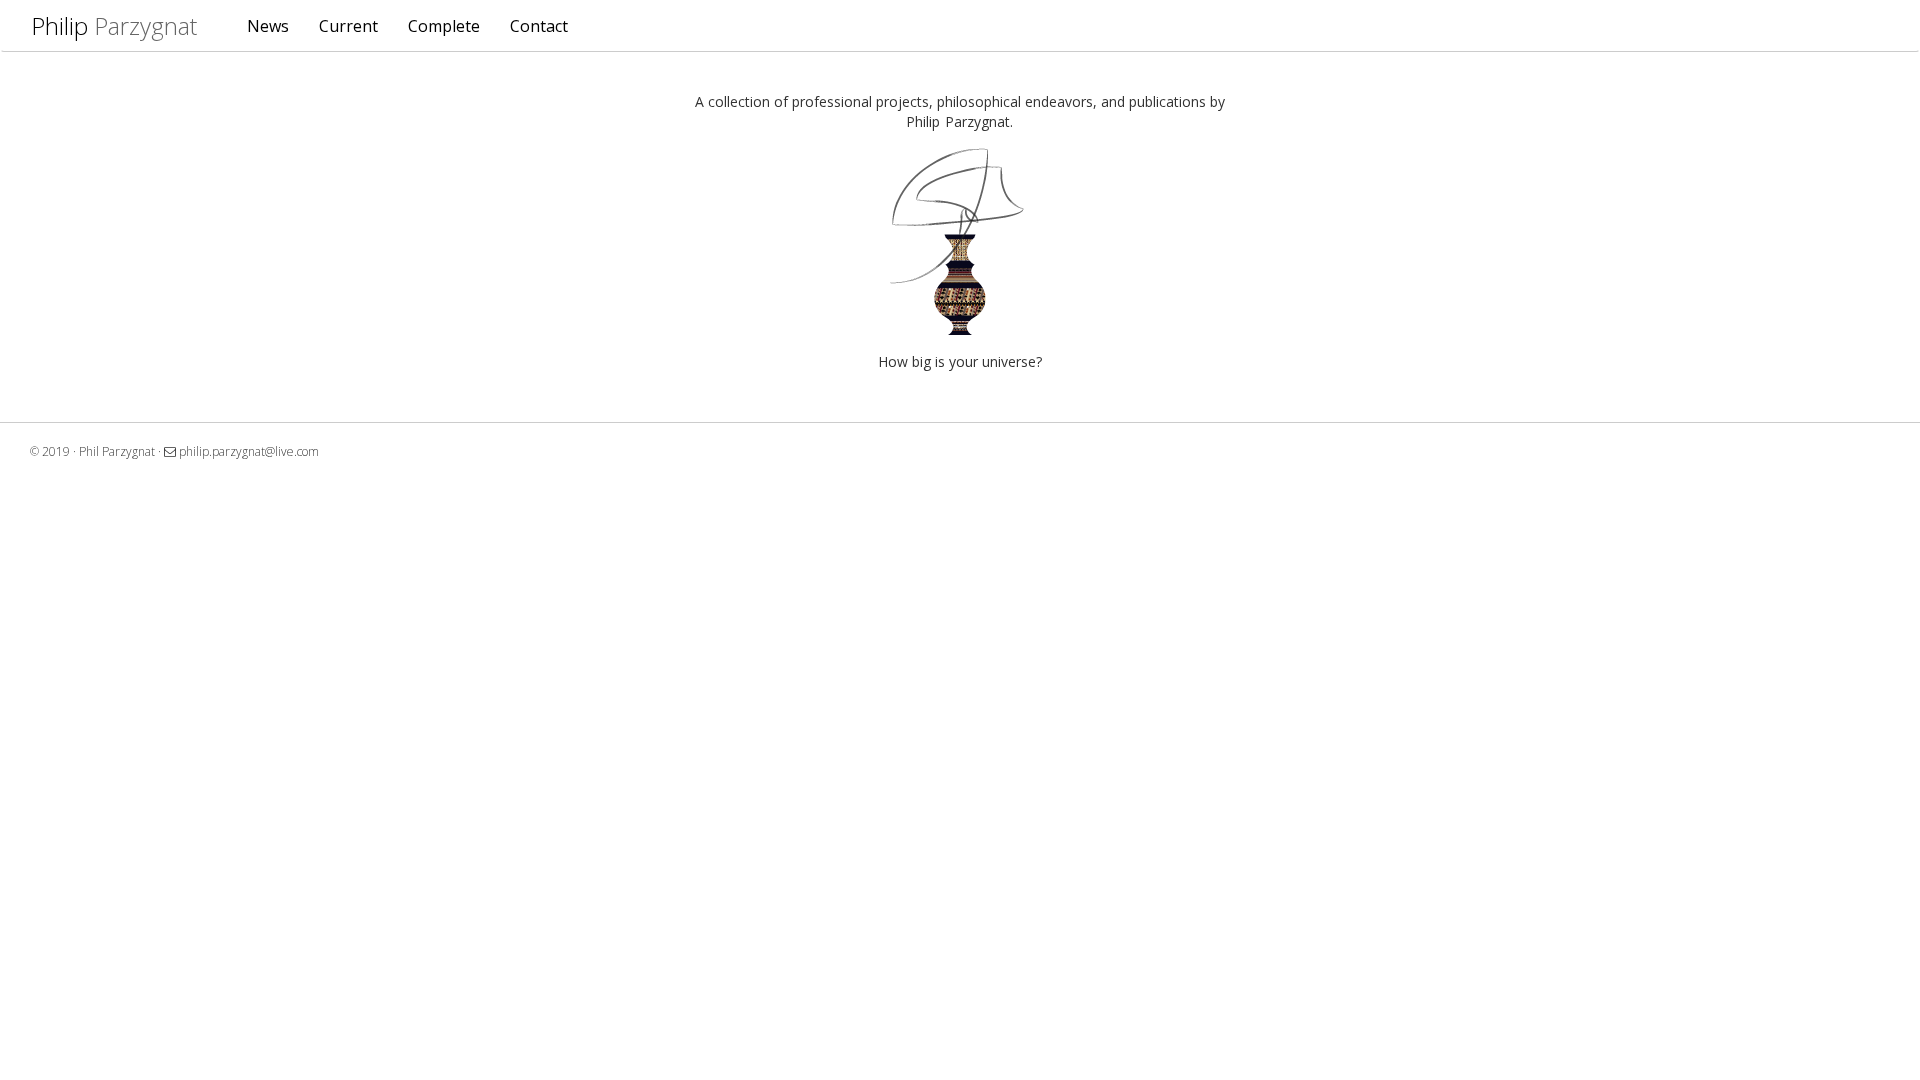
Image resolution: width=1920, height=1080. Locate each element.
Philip (114, 25)
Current (348, 26)
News (268, 26)
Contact (539, 26)
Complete (444, 26)
